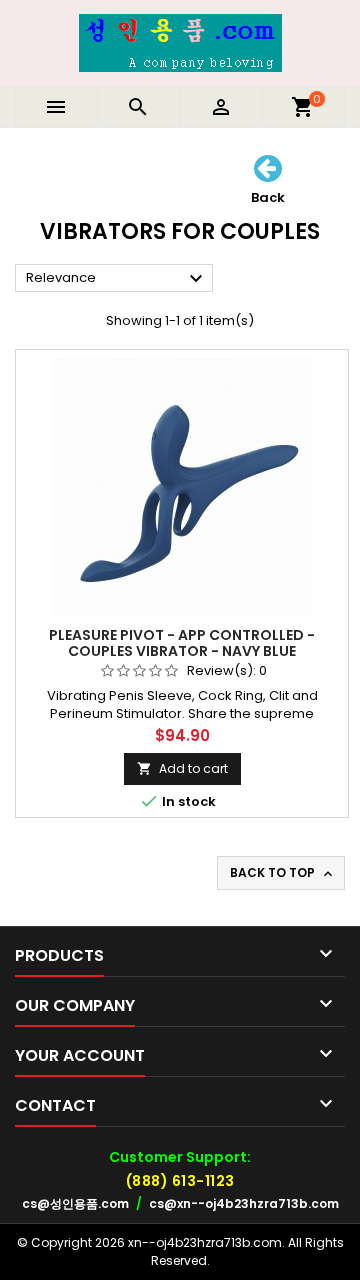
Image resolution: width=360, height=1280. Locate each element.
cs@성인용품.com (75, 1204)
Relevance (117, 279)
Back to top (283, 873)
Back (268, 196)
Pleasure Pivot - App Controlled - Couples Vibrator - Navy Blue (182, 643)
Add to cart (182, 768)
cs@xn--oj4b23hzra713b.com (244, 1204)
